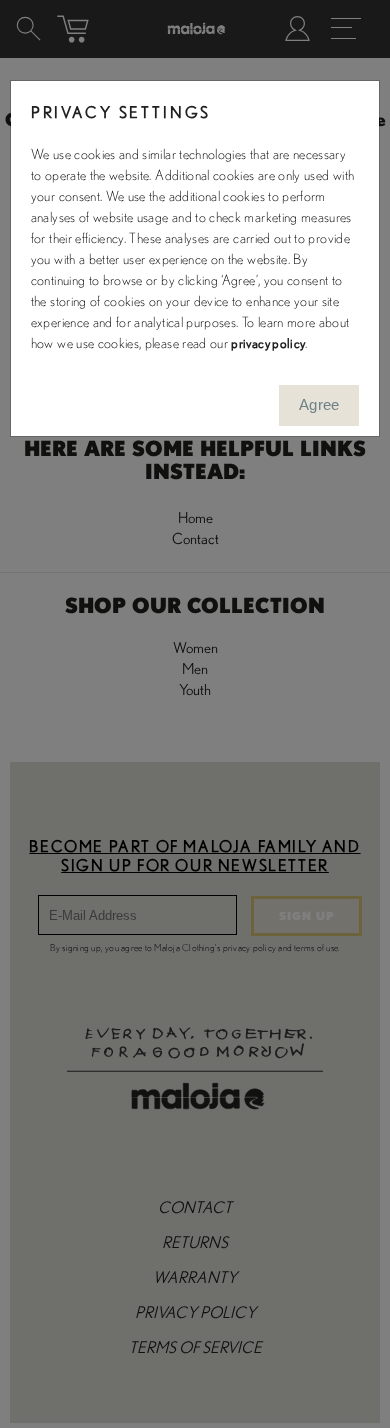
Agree (319, 404)
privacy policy (268, 344)
